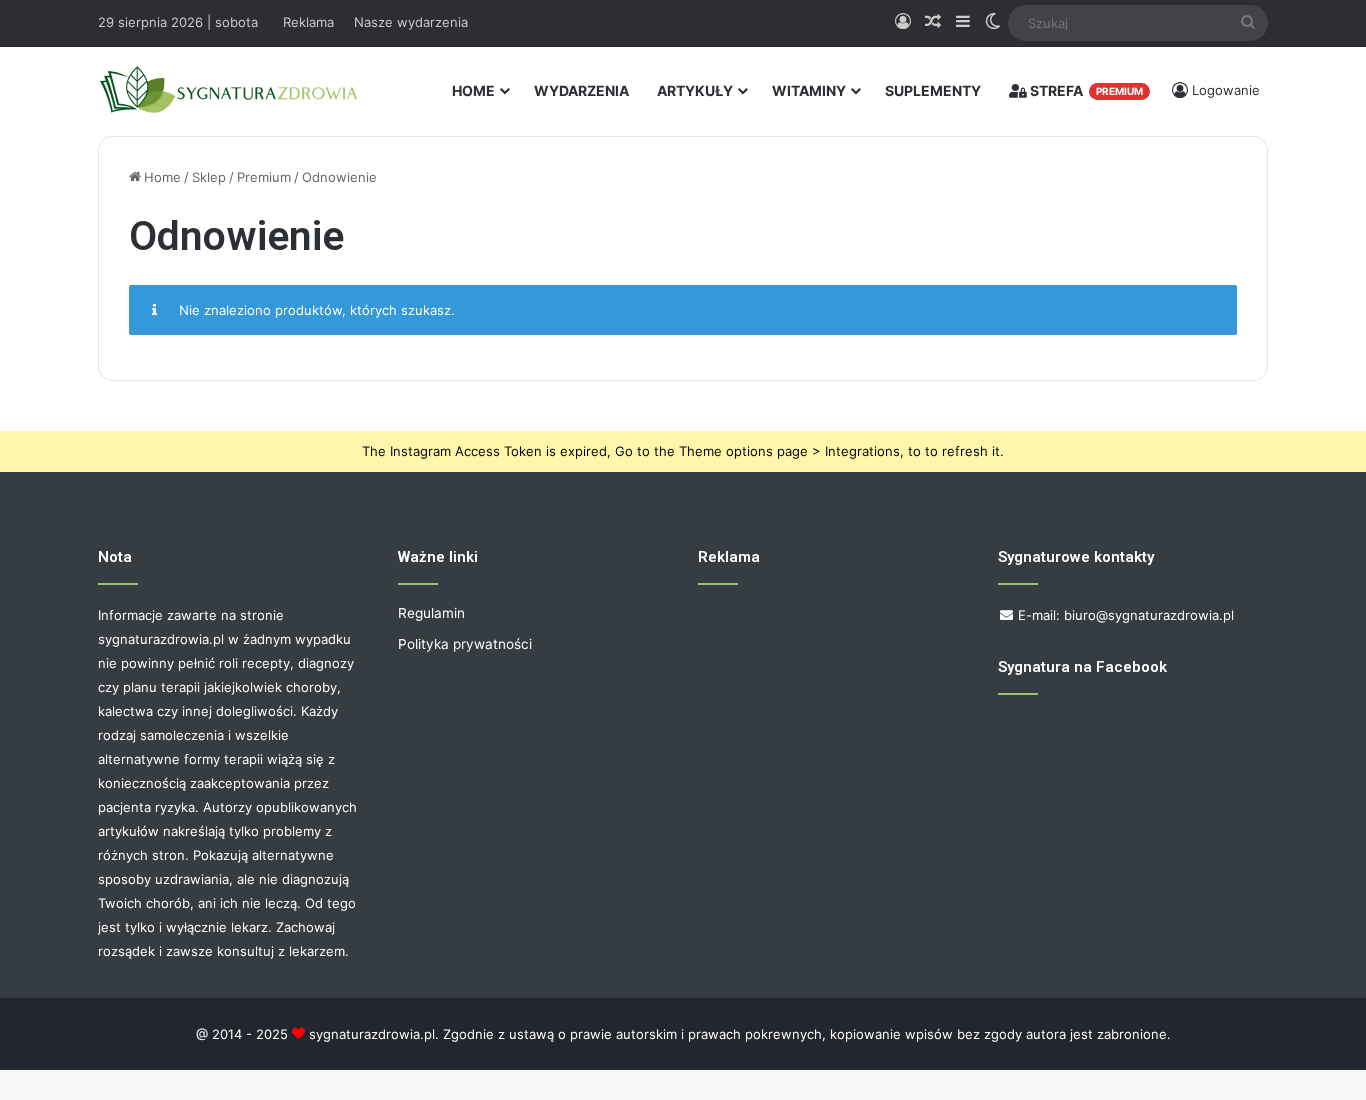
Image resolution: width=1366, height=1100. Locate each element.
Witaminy (809, 90)
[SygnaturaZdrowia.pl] (228, 90)
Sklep (209, 177)
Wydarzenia (581, 90)
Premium (264, 177)
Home (473, 90)
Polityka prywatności (465, 644)
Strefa (1085, 90)
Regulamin (431, 613)
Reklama (308, 22)
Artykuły (695, 90)
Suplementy (933, 90)
